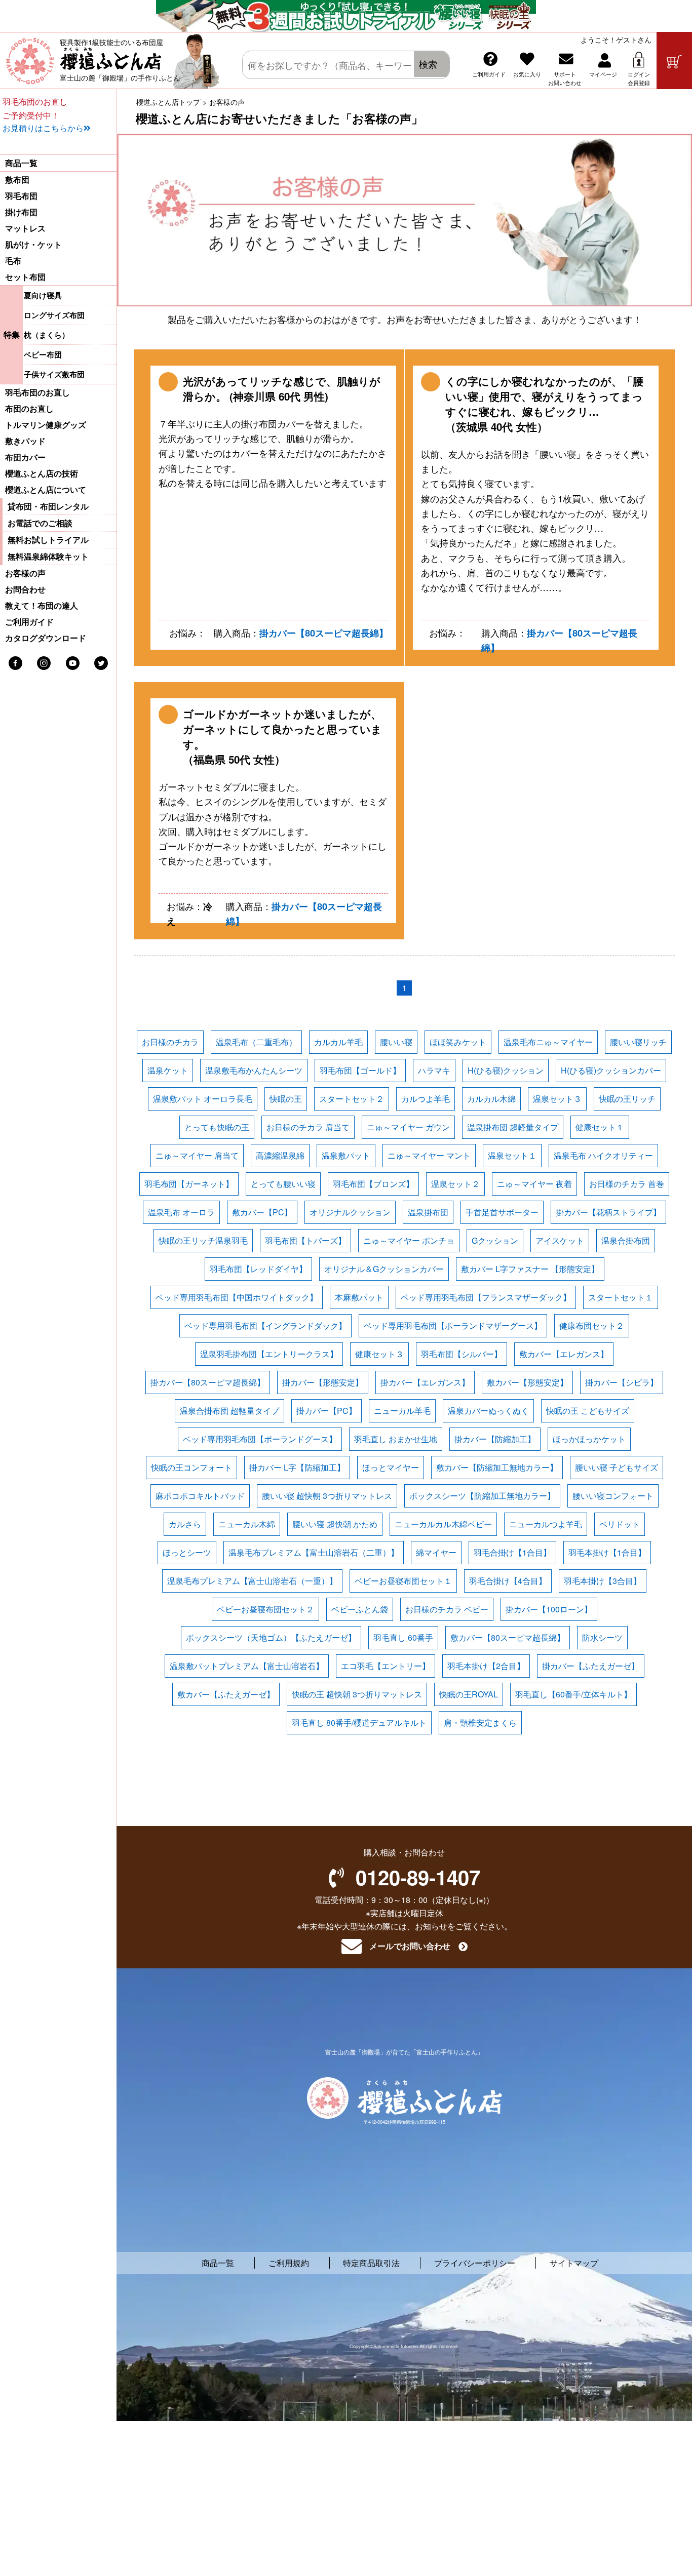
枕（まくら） (47, 335)
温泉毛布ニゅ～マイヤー (548, 1042)
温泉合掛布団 (626, 1240)
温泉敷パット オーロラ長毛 (203, 1099)
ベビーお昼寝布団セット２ (265, 1609)
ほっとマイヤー (391, 1467)
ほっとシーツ (187, 1552)
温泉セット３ (557, 1099)
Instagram (44, 663)
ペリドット (620, 1524)
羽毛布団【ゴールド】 (360, 1070)
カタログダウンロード (46, 638)
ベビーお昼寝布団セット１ (403, 1581)
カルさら (185, 1524)
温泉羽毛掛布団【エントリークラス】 (269, 1354)
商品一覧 (21, 163)
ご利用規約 (289, 2263)
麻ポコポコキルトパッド (200, 1496)
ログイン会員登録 (639, 78)
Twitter (101, 663)
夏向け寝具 (43, 295)
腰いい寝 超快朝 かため (335, 1524)
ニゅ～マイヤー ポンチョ (409, 1240)
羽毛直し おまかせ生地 (396, 1439)
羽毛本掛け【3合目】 (603, 1581)
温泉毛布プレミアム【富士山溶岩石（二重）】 (314, 1552)
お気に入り (527, 74)
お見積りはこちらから (43, 128)
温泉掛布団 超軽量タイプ (513, 1127)
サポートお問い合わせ (565, 78)
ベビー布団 (43, 354)
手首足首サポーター (502, 1212)
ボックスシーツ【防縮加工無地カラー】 (482, 1496)
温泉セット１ (512, 1155)
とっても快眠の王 (217, 1127)
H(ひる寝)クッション (506, 1070)
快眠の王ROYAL (469, 1694)
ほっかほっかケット (589, 1439)
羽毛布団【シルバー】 (462, 1354)
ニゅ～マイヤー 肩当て (197, 1155)
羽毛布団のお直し (37, 392)
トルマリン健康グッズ (46, 425)
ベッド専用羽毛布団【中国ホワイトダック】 (237, 1297)
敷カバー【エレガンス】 (564, 1354)
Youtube (73, 663)
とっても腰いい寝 (283, 1184)
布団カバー (25, 457)
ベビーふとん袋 (360, 1609)
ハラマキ (434, 1070)
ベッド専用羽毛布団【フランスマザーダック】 (486, 1297)
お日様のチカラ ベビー (447, 1609)
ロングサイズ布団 (54, 315)
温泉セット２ (455, 1184)
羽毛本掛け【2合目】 (486, 1666)
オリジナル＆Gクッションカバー (384, 1269)
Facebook (15, 663)
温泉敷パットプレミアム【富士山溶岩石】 (247, 1666)
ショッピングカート (674, 61)
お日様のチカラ (170, 1042)
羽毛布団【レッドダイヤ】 (258, 1269)
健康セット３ (379, 1354)
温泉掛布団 (428, 1212)
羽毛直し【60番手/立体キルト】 (573, 1694)
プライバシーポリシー (475, 2263)
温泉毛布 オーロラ (181, 1212)
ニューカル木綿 (247, 1524)
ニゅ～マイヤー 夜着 (534, 1184)
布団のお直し (29, 409)
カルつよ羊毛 (426, 1099)
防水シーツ (602, 1637)
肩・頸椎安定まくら (480, 1722)
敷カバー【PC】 (262, 1212)
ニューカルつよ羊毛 (546, 1524)
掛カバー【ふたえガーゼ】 (591, 1666)
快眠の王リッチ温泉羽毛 (203, 1240)
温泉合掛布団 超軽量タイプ (229, 1411)
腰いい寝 (396, 1042)
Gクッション (495, 1240)
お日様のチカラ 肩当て (308, 1127)
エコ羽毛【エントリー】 (386, 1666)
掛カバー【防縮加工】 (495, 1439)
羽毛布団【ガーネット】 (189, 1184)
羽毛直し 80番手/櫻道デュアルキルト (359, 1722)
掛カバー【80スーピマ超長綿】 (324, 633)
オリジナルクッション (350, 1212)
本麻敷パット (359, 1297)
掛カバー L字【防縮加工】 (297, 1467)
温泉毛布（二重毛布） (256, 1042)
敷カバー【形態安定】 (527, 1382)
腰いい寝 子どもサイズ (617, 1467)
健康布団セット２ (592, 1325)
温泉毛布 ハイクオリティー (603, 1155)
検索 (428, 64)
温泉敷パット (346, 1155)
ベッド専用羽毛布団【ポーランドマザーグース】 (453, 1325)
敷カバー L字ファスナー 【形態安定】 (530, 1269)
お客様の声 (25, 573)
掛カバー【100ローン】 (549, 1609)
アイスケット (560, 1240)
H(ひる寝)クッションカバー (611, 1070)
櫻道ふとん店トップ (168, 102)
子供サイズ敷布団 (54, 374)
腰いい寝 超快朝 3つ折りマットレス (327, 1496)
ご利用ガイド (489, 74)
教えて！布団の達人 (42, 606)
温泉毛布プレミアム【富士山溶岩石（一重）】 (252, 1581)
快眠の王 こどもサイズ (588, 1411)
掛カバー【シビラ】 (622, 1382)
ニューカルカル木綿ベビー (443, 1524)
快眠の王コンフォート (191, 1467)
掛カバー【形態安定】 (323, 1382)
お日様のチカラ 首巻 (627, 1184)
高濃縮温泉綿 (280, 1155)
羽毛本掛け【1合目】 (607, 1552)
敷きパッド (25, 441)
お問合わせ (25, 589)
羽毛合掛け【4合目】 (508, 1581)
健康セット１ (600, 1127)
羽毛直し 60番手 (403, 1637)
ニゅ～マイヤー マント (429, 1155)
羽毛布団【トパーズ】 (305, 1240)
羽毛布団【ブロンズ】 (373, 1184)
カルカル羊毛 (338, 1042)
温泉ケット (168, 1070)
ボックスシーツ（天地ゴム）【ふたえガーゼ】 (271, 1637)
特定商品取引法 (371, 2263)
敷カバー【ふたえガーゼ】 (226, 1694)
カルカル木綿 (491, 1099)
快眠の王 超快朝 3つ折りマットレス (357, 1694)
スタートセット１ (621, 1297)
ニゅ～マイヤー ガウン (408, 1127)
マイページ (603, 74)
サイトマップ (574, 2263)
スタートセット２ (352, 1099)
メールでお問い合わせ (410, 1946)
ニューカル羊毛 (402, 1411)
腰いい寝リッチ (638, 1042)
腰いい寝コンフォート (613, 1496)
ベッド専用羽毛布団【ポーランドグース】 (260, 1439)
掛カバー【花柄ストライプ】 (608, 1212)
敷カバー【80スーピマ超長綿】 (508, 1637)
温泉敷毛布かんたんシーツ (254, 1070)
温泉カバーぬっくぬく (488, 1411)
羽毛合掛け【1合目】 (512, 1552)
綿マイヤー (436, 1552)
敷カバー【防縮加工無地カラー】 (497, 1467)
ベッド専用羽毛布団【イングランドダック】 (265, 1325)
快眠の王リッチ (627, 1099)
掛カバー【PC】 (326, 1411)
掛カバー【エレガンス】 (425, 1382)
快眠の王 (286, 1099)
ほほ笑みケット (458, 1042)
